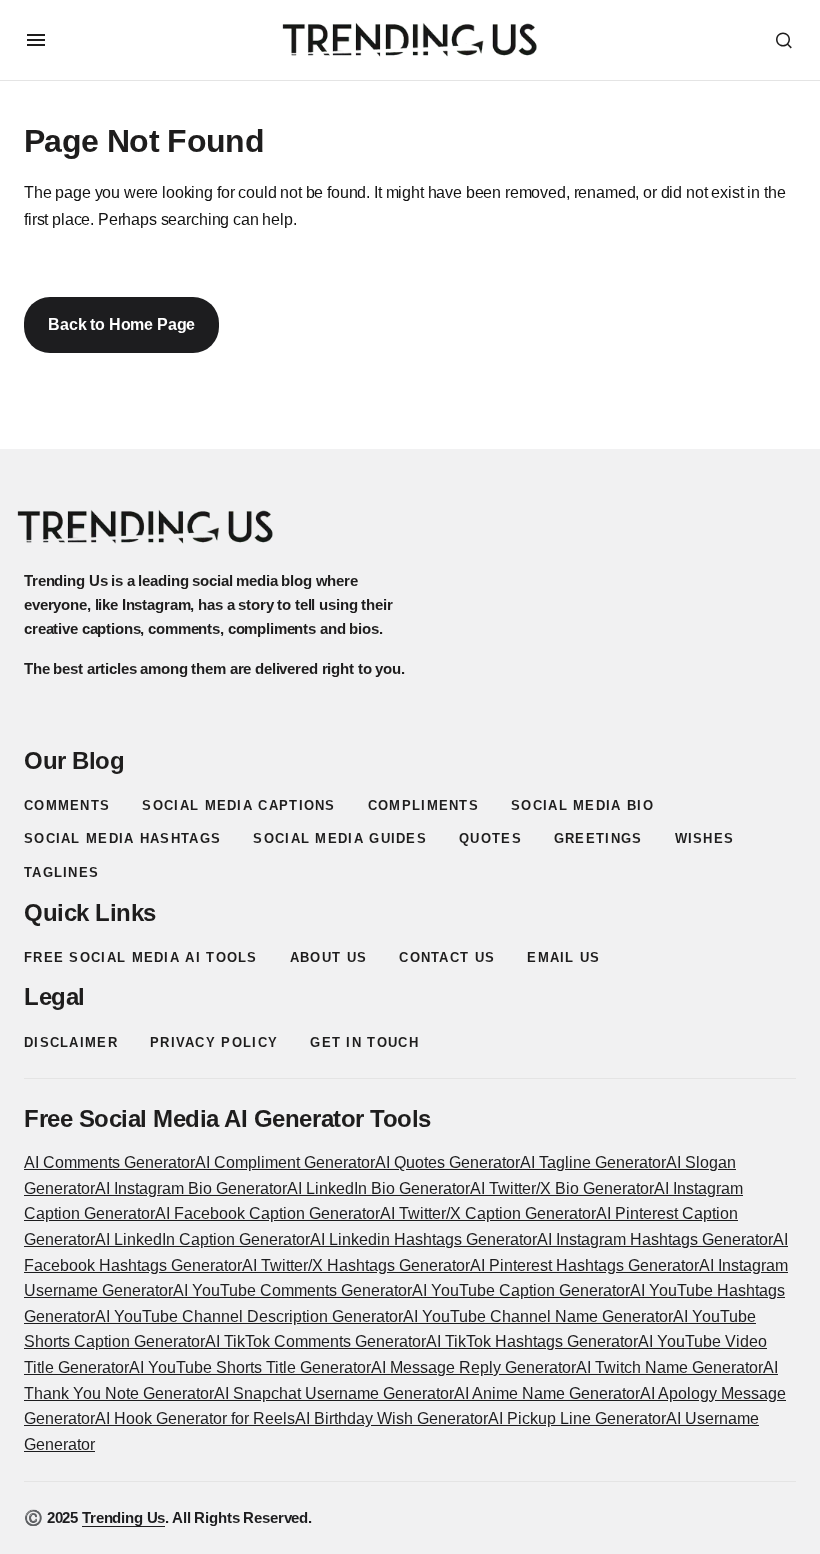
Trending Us (123, 1517)
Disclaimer (71, 1042)
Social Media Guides (340, 838)
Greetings (598, 838)
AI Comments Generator (109, 1162)
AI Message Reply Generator (473, 1367)
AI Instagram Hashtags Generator (655, 1239)
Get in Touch (364, 1042)
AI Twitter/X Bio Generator (562, 1188)
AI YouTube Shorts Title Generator (250, 1367)
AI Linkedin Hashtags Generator (423, 1239)
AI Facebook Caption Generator (267, 1213)
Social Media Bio (582, 805)
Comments (67, 805)
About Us (328, 957)
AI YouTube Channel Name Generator (538, 1316)
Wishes (705, 838)
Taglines (61, 872)
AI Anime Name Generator (547, 1393)
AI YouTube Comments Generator (292, 1290)
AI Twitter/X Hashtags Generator (356, 1265)
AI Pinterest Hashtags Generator (584, 1265)
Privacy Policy (214, 1042)
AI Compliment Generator (285, 1162)
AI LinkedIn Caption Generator (202, 1239)
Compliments (423, 805)
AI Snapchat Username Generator (334, 1393)
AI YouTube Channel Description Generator (249, 1316)
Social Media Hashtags (122, 838)
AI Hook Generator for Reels (195, 1418)
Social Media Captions (238, 805)
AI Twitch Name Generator (669, 1367)
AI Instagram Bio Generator (191, 1188)
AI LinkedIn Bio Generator (378, 1188)
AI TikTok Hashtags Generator (532, 1341)
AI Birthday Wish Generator (391, 1418)
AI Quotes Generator (447, 1162)
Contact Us (447, 957)
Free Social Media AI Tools (141, 957)
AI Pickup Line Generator (577, 1418)
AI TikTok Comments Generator (315, 1341)
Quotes (490, 838)
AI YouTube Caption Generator (521, 1290)
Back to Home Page (121, 324)
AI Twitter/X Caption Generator (488, 1213)
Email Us (563, 957)
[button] (36, 40)
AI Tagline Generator (593, 1162)
